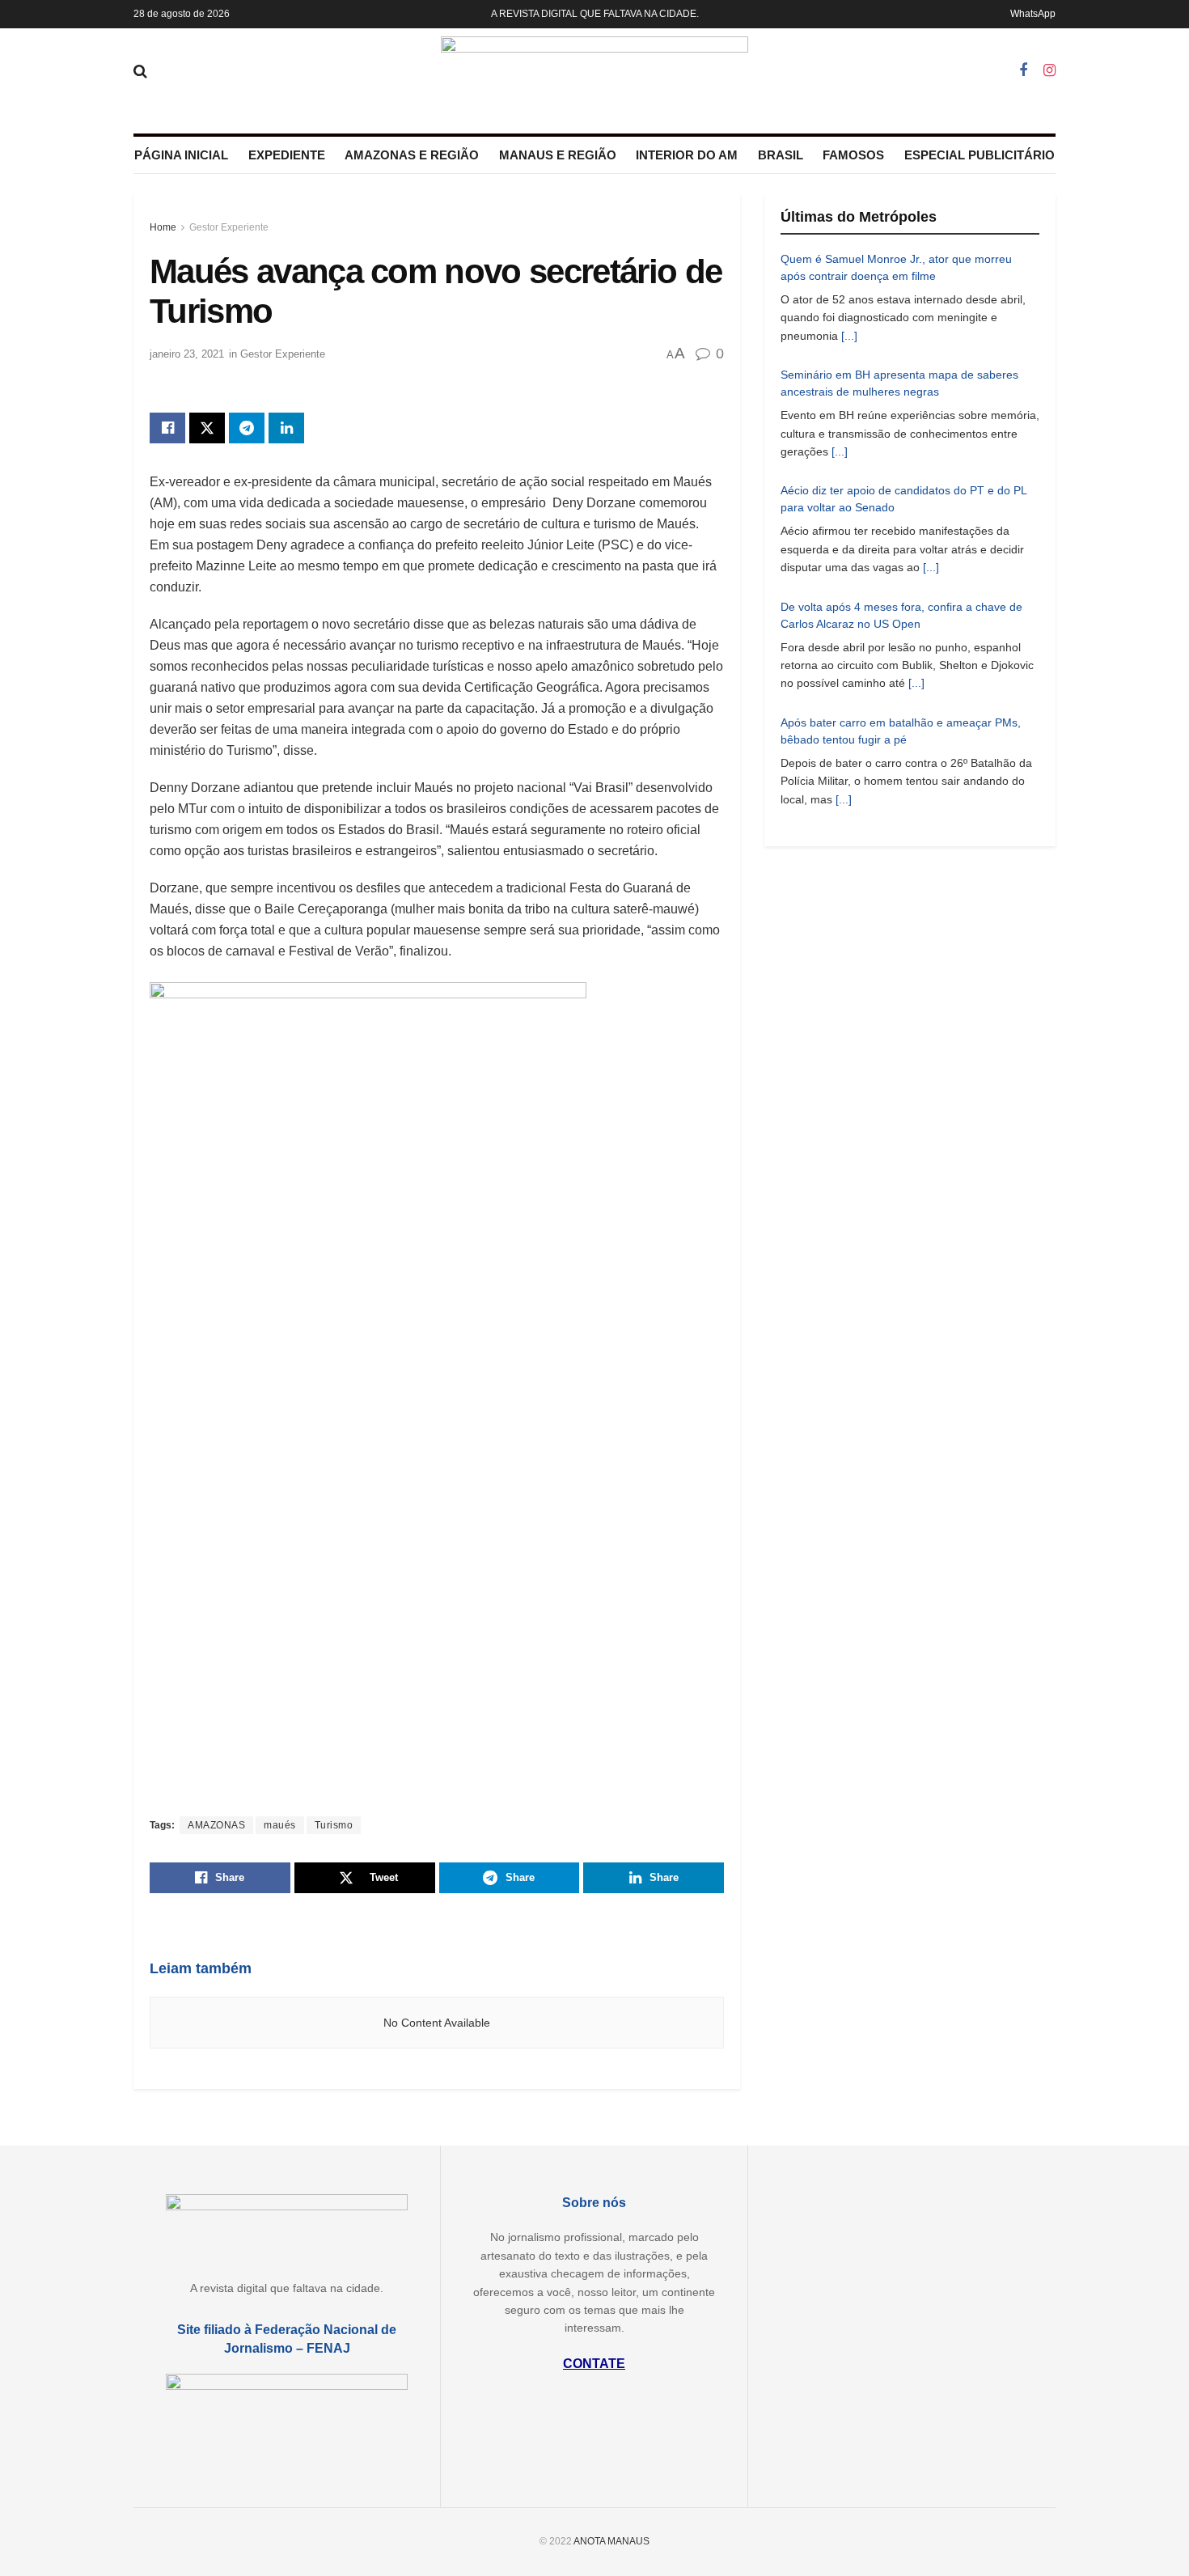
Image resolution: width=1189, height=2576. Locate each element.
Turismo (334, 1825)
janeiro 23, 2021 (187, 354)
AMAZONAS (216, 1825)
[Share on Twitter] (207, 428)
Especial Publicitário (980, 155)
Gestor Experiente (229, 227)
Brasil (781, 155)
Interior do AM (687, 155)
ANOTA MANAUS (611, 2541)
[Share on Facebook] (167, 428)
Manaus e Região (558, 155)
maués (280, 1825)
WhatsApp (1033, 14)
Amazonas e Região (412, 155)
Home (163, 227)
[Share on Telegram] (247, 428)
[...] (849, 336)
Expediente (287, 155)
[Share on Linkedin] (286, 428)
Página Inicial (181, 155)
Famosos (853, 155)
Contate (594, 2364)
